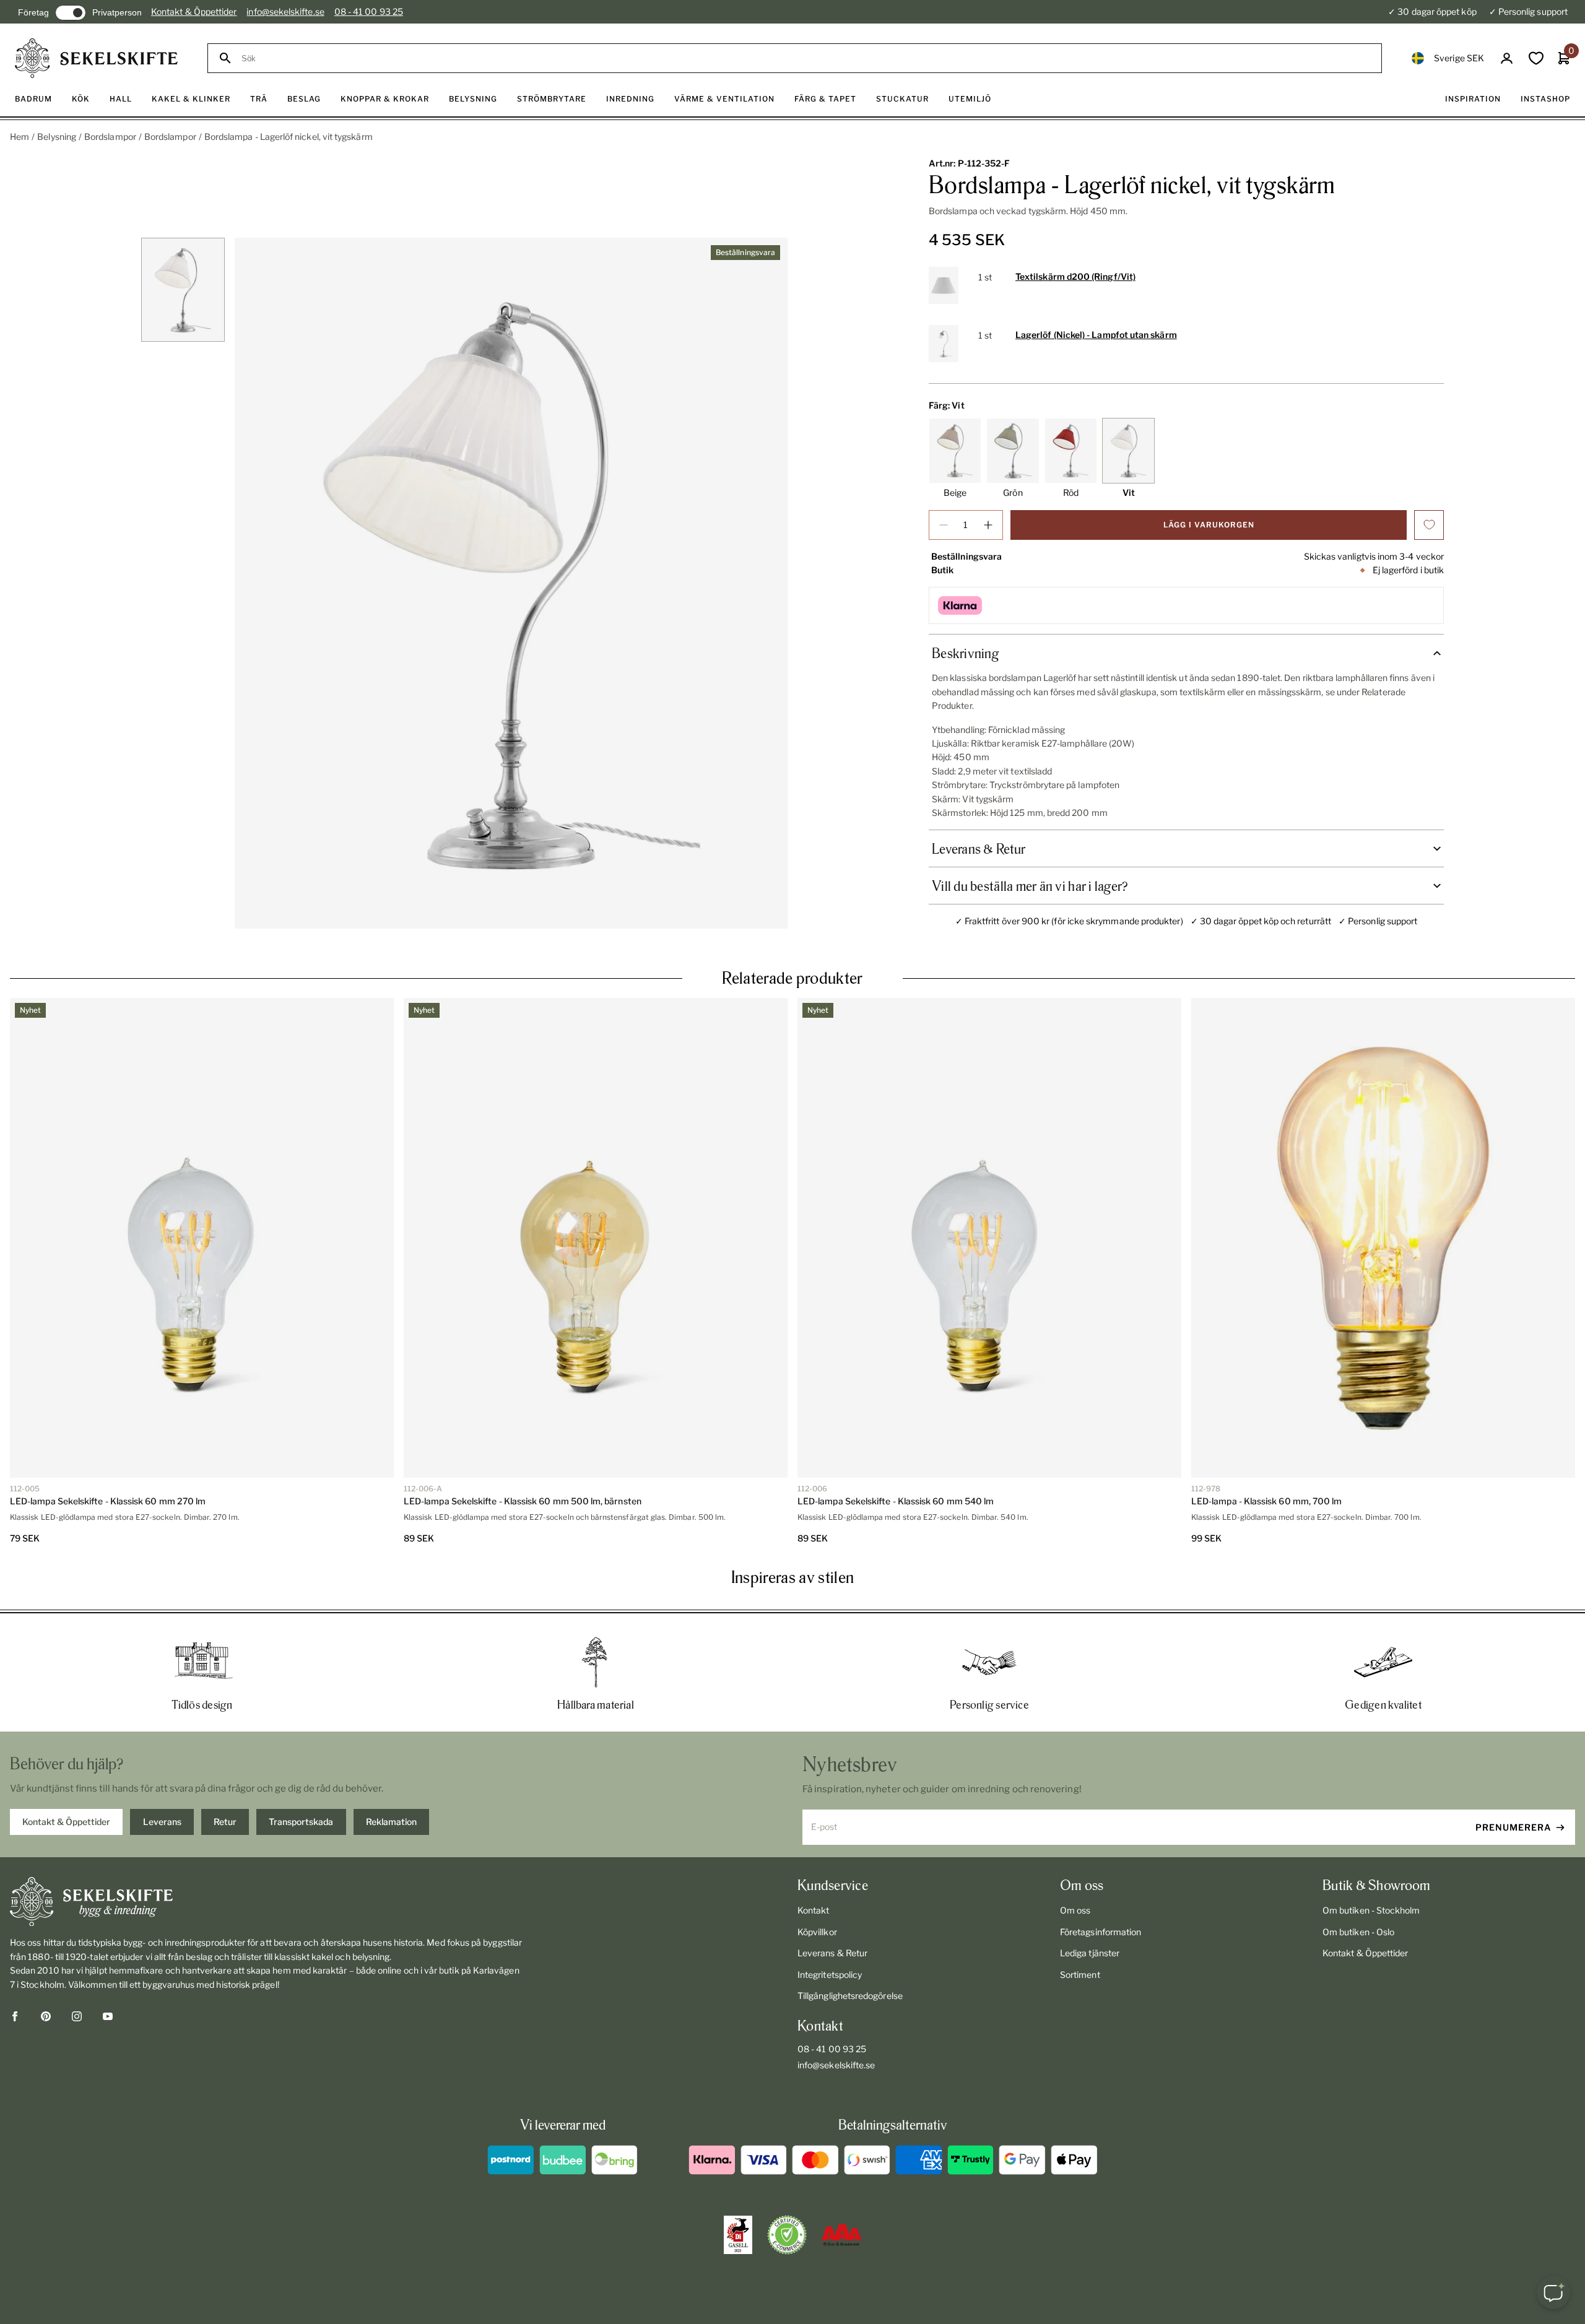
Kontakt (814, 1910)
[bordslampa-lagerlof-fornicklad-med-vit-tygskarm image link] (511, 583)
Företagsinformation (1101, 1932)
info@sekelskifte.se (285, 11)
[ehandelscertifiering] (787, 2235)
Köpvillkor (817, 1932)
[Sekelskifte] (267, 1902)
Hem (20, 137)
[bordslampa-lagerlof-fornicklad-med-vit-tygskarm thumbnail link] (183, 290)
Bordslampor (110, 137)
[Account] (1507, 59)
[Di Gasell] (738, 2235)
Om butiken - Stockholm (1371, 1910)
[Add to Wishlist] (1429, 525)
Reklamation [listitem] (391, 1822)
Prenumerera (1513, 1827)
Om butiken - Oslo (1358, 1932)
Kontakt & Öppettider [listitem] (66, 1822)
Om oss (1075, 1910)
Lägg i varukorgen (1209, 525)
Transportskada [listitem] (301, 1822)
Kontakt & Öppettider (194, 11)
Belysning (57, 137)
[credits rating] (841, 2235)
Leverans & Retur (832, 1953)
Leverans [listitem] (162, 1822)
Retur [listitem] (225, 1822)
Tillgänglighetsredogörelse (850, 1996)
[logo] (96, 58)
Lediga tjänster (1090, 1953)
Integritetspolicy (830, 1975)
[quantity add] (988, 525)
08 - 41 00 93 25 (369, 11)
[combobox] (806, 59)
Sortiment (1080, 1975)
